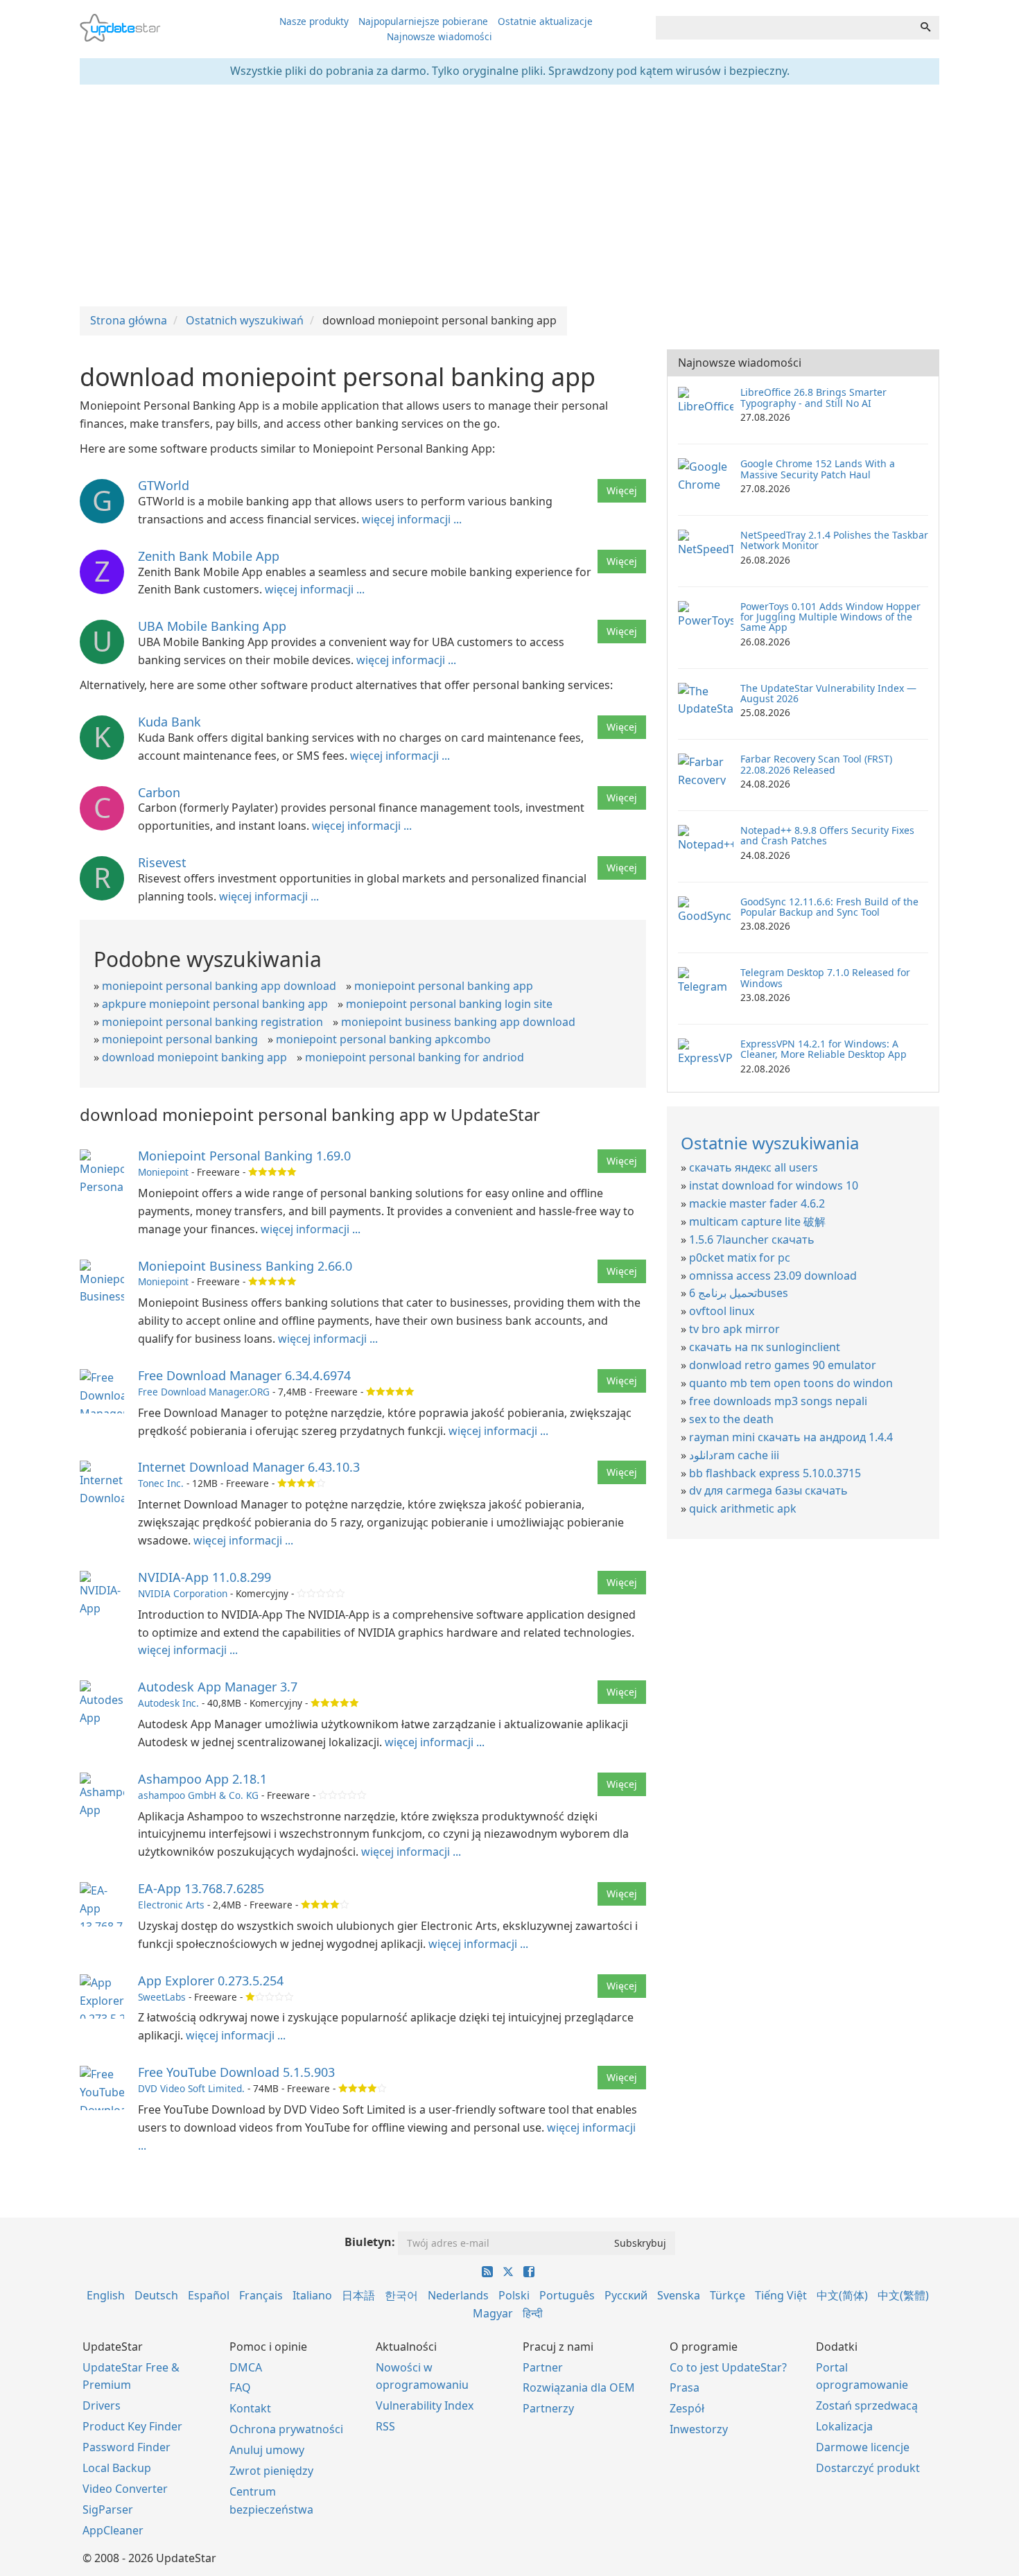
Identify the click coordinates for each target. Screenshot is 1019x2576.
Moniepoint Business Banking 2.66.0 (245, 1266)
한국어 (401, 2295)
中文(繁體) (903, 2295)
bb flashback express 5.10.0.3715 (775, 1473)
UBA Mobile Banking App (212, 626)
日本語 (358, 2295)
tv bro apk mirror (734, 1329)
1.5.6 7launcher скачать (752, 1239)
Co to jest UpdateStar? (728, 2367)
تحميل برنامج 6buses (739, 1293)
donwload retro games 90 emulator (783, 1365)
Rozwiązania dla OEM (579, 2387)
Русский (626, 2295)
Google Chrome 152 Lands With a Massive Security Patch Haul (818, 469)
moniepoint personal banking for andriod (415, 1057)
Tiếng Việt (781, 2295)
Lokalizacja (844, 2426)
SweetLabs (162, 1997)
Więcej (622, 490)
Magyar (493, 2313)
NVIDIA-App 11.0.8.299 (204, 1577)
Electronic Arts (171, 1905)
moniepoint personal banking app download (219, 986)
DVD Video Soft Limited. (191, 2088)
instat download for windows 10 (774, 1185)
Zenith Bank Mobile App (209, 556)
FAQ (240, 2387)
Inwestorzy (699, 2429)
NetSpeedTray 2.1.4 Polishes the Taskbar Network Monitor (834, 540)
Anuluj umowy (267, 2450)
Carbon (159, 792)
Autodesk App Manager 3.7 (218, 1687)
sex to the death (731, 1419)
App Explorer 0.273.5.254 (211, 1981)
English (106, 2295)
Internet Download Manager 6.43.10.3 (249, 1467)
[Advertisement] (509, 195)
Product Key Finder (132, 2426)
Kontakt (250, 2408)
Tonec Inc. (161, 1483)
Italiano (312, 2295)
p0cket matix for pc (740, 1257)
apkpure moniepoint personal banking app (215, 1004)
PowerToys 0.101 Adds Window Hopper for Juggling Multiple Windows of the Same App (830, 617)
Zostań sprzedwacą (867, 2405)
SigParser (108, 2509)
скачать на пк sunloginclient (765, 1347)
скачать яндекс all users (754, 1167)
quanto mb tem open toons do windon (791, 1383)
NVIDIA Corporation (183, 1593)
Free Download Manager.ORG (204, 1392)
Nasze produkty (314, 21)
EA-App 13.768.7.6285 (201, 1888)
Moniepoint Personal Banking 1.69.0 (244, 1156)
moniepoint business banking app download (458, 1022)
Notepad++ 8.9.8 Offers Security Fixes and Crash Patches (827, 835)
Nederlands (458, 2295)
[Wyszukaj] (925, 28)
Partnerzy (548, 2408)
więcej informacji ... (412, 519)
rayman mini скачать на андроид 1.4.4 (791, 1437)
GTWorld (164, 485)
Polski (514, 2295)
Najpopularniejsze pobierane (423, 21)
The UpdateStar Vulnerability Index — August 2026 (828, 693)
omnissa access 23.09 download (773, 1276)
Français (261, 2295)
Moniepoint (163, 1172)
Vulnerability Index (425, 2405)
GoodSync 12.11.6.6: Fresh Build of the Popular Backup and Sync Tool (829, 907)
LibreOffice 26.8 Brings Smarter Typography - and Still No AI (813, 397)
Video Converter (125, 2489)
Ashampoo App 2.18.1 (202, 1779)
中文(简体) (842, 2295)
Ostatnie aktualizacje (545, 21)
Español (209, 2295)
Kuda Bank (169, 722)
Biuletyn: (370, 2242)
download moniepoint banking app (194, 1057)
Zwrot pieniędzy (271, 2471)
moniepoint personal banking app (444, 986)
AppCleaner (113, 2530)
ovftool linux (722, 1311)
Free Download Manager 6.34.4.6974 (244, 1375)
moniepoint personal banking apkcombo (383, 1039)
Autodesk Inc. (168, 1703)
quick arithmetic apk (743, 1508)
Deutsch (156, 2295)
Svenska (679, 2295)
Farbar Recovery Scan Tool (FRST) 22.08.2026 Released (816, 764)
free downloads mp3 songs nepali (778, 1401)
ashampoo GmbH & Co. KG (198, 1795)
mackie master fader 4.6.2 (757, 1203)
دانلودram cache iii (734, 1455)
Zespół (687, 2408)
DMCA (246, 2367)
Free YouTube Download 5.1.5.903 (236, 2072)
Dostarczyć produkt (868, 2468)
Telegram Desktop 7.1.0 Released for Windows (825, 977)
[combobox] (784, 28)
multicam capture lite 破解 (757, 1221)
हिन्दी (533, 2313)
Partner (543, 2367)
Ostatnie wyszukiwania (770, 1143)
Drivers (102, 2405)
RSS (385, 2426)
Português (567, 2295)
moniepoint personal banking (180, 1039)
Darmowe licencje (863, 2447)
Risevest (162, 862)
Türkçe (728, 2295)
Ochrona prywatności (286, 2429)
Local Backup (117, 2468)
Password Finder (127, 2447)
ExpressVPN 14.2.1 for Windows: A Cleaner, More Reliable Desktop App (824, 1049)
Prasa (685, 2387)
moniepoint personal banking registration (212, 1022)
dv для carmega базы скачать (768, 1490)
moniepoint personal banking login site (449, 1004)
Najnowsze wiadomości (439, 36)
